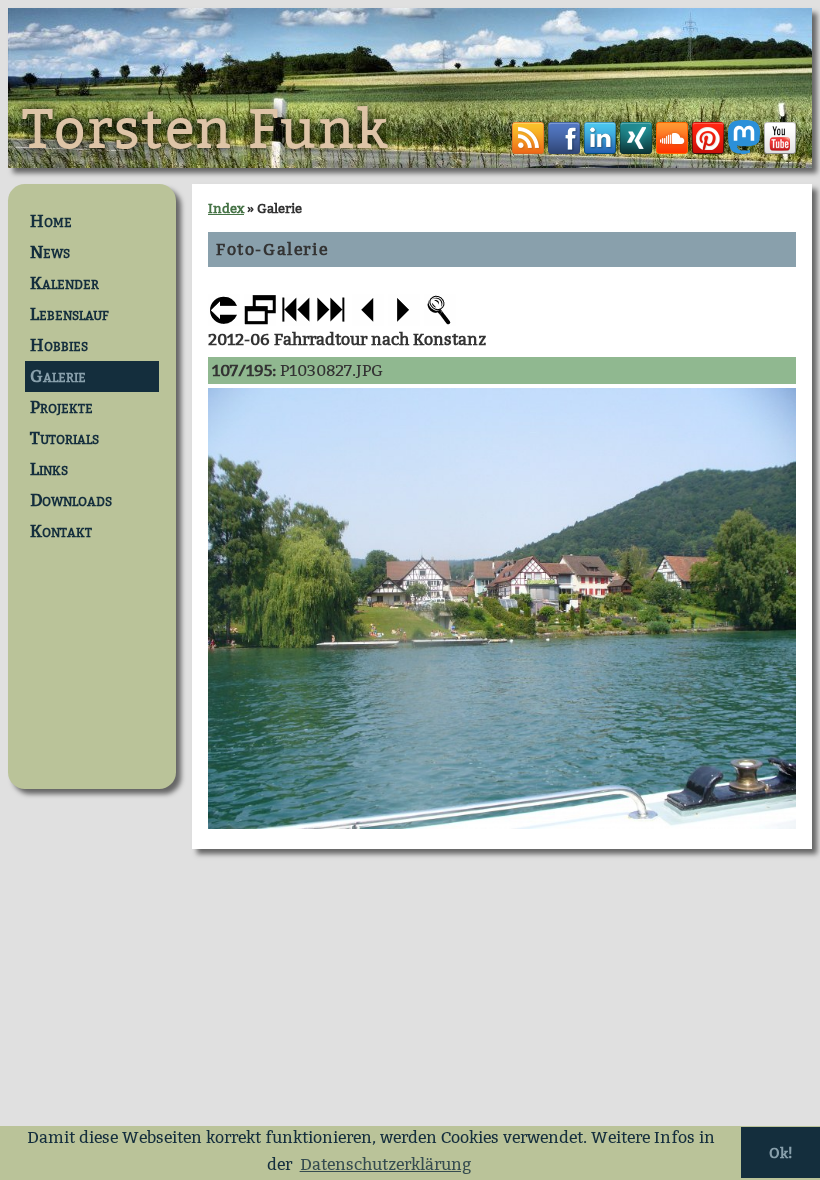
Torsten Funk (206, 129)
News (50, 252)
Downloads (71, 500)
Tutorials (64, 438)
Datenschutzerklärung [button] (385, 1164)
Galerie (58, 376)
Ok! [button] (780, 1153)
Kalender (64, 283)
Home (51, 221)
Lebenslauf (69, 314)
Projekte (61, 407)
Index (226, 208)
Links (49, 469)
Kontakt (61, 531)
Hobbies (59, 345)
